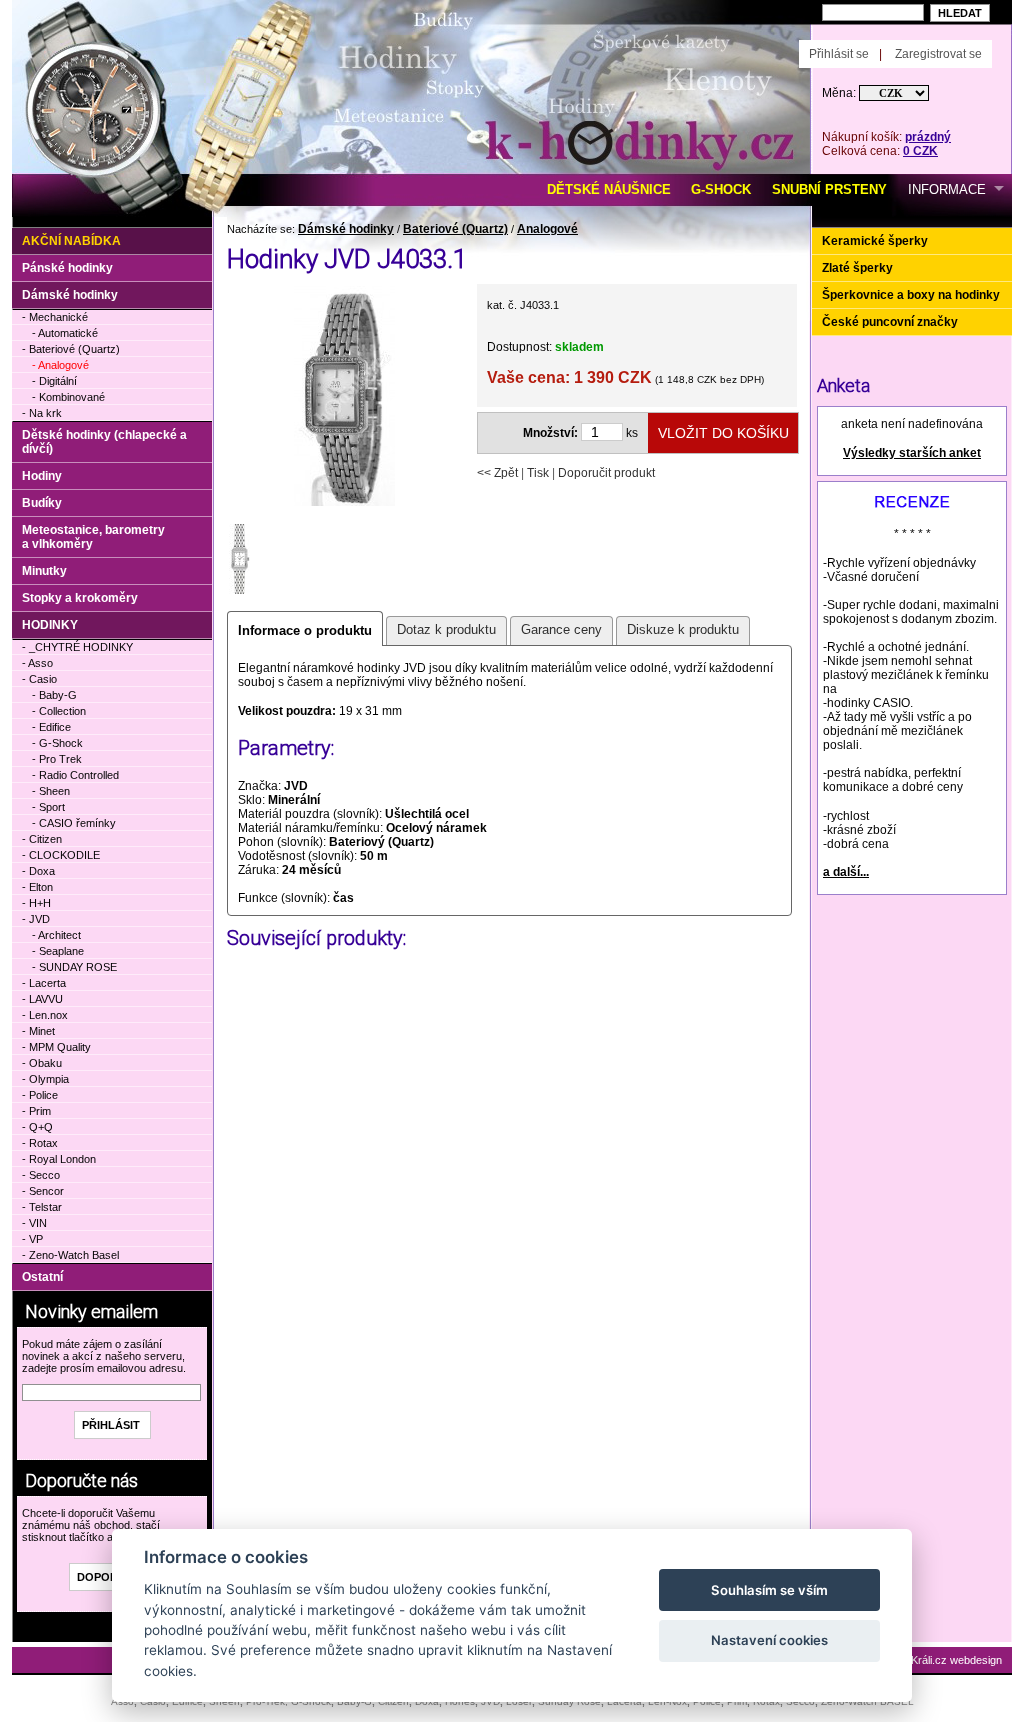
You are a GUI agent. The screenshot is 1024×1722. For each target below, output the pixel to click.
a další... (846, 872)
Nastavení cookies (769, 1640)
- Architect (56, 935)
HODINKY (50, 625)
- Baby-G (54, 695)
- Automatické (65, 333)
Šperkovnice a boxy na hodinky (911, 295)
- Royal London (59, 1159)
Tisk (538, 473)
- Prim (36, 1111)
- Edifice (51, 727)
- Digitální (54, 381)
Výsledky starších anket (912, 453)
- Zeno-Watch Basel (70, 1255)
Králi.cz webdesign (956, 1660)
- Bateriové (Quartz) (71, 349)
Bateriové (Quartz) (455, 229)
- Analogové (60, 365)
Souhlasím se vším (769, 1590)
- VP (32, 1239)
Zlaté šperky (857, 268)
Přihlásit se (839, 54)
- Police (40, 1095)
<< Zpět (497, 473)
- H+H (36, 903)
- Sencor (43, 1191)
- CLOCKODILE (61, 855)
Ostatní (42, 1277)
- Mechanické (55, 317)
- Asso (37, 663)
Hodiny (42, 476)
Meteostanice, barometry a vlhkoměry (93, 537)
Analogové (547, 229)
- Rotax (40, 1143)
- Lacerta (44, 983)
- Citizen (42, 839)
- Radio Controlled (75, 775)
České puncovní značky (890, 322)
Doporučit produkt (606, 473)
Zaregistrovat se (938, 54)
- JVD (36, 919)
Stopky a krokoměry (80, 598)
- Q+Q (37, 1127)
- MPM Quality (56, 1047)
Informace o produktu (305, 630)
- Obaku (42, 1063)
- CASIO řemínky (74, 823)
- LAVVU (42, 999)
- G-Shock (57, 743)
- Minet (38, 1031)
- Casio (39, 679)
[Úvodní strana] (239, 31)
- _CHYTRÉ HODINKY (77, 647)
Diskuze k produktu (683, 629)
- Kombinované (68, 397)
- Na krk (42, 413)
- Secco (41, 1175)
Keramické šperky (875, 241)
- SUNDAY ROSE (74, 967)
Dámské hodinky (346, 229)
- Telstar (42, 1207)
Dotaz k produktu (446, 629)
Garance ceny (561, 629)
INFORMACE (947, 189)
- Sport (48, 807)
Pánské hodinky (67, 268)
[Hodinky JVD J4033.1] (344, 504)
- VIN (34, 1223)
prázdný (928, 137)
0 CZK (920, 151)
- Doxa (38, 871)
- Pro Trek (57, 759)
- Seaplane (58, 951)
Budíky (42, 503)
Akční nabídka (71, 241)
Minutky (44, 571)
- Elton (37, 887)
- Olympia (45, 1079)
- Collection (59, 711)
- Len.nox (45, 1015)
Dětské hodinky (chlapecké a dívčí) (104, 442)
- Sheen (51, 791)
